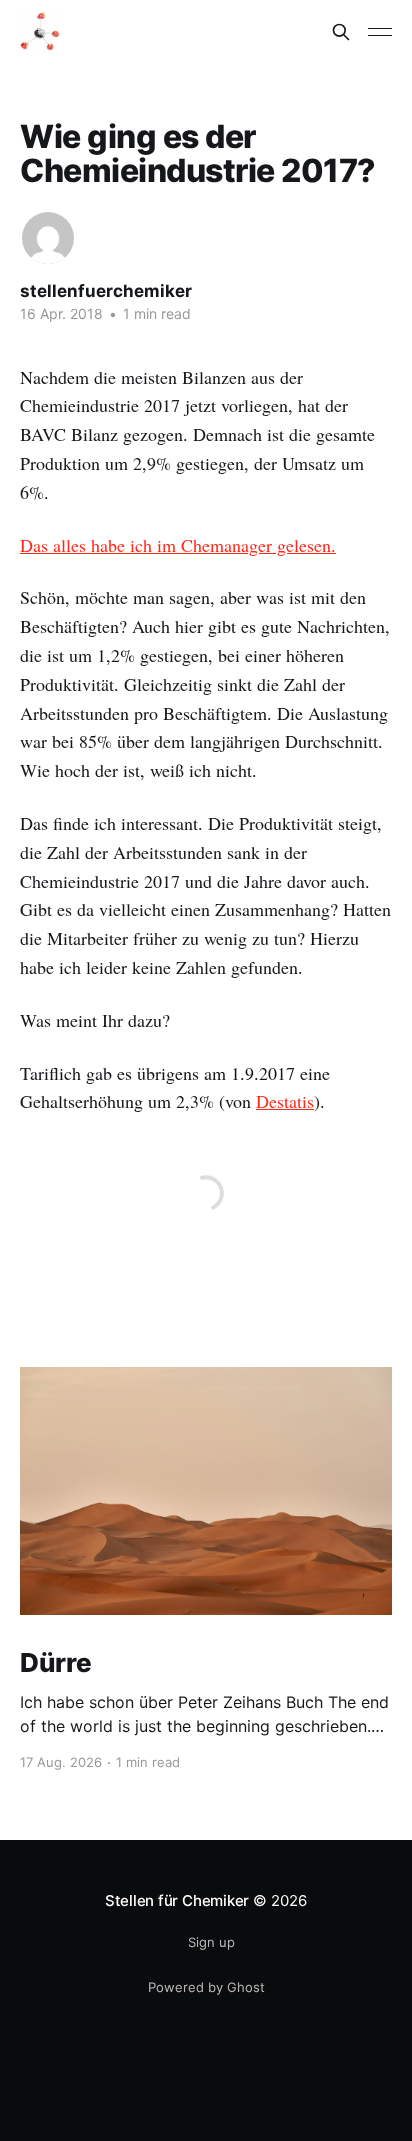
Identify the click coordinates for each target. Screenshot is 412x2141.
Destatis (285, 1101)
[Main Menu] (380, 32)
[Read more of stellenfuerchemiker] (48, 238)
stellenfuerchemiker (106, 291)
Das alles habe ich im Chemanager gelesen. (178, 545)
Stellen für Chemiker (177, 1900)
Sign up (211, 1942)
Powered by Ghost (206, 1987)
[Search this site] (341, 32)
